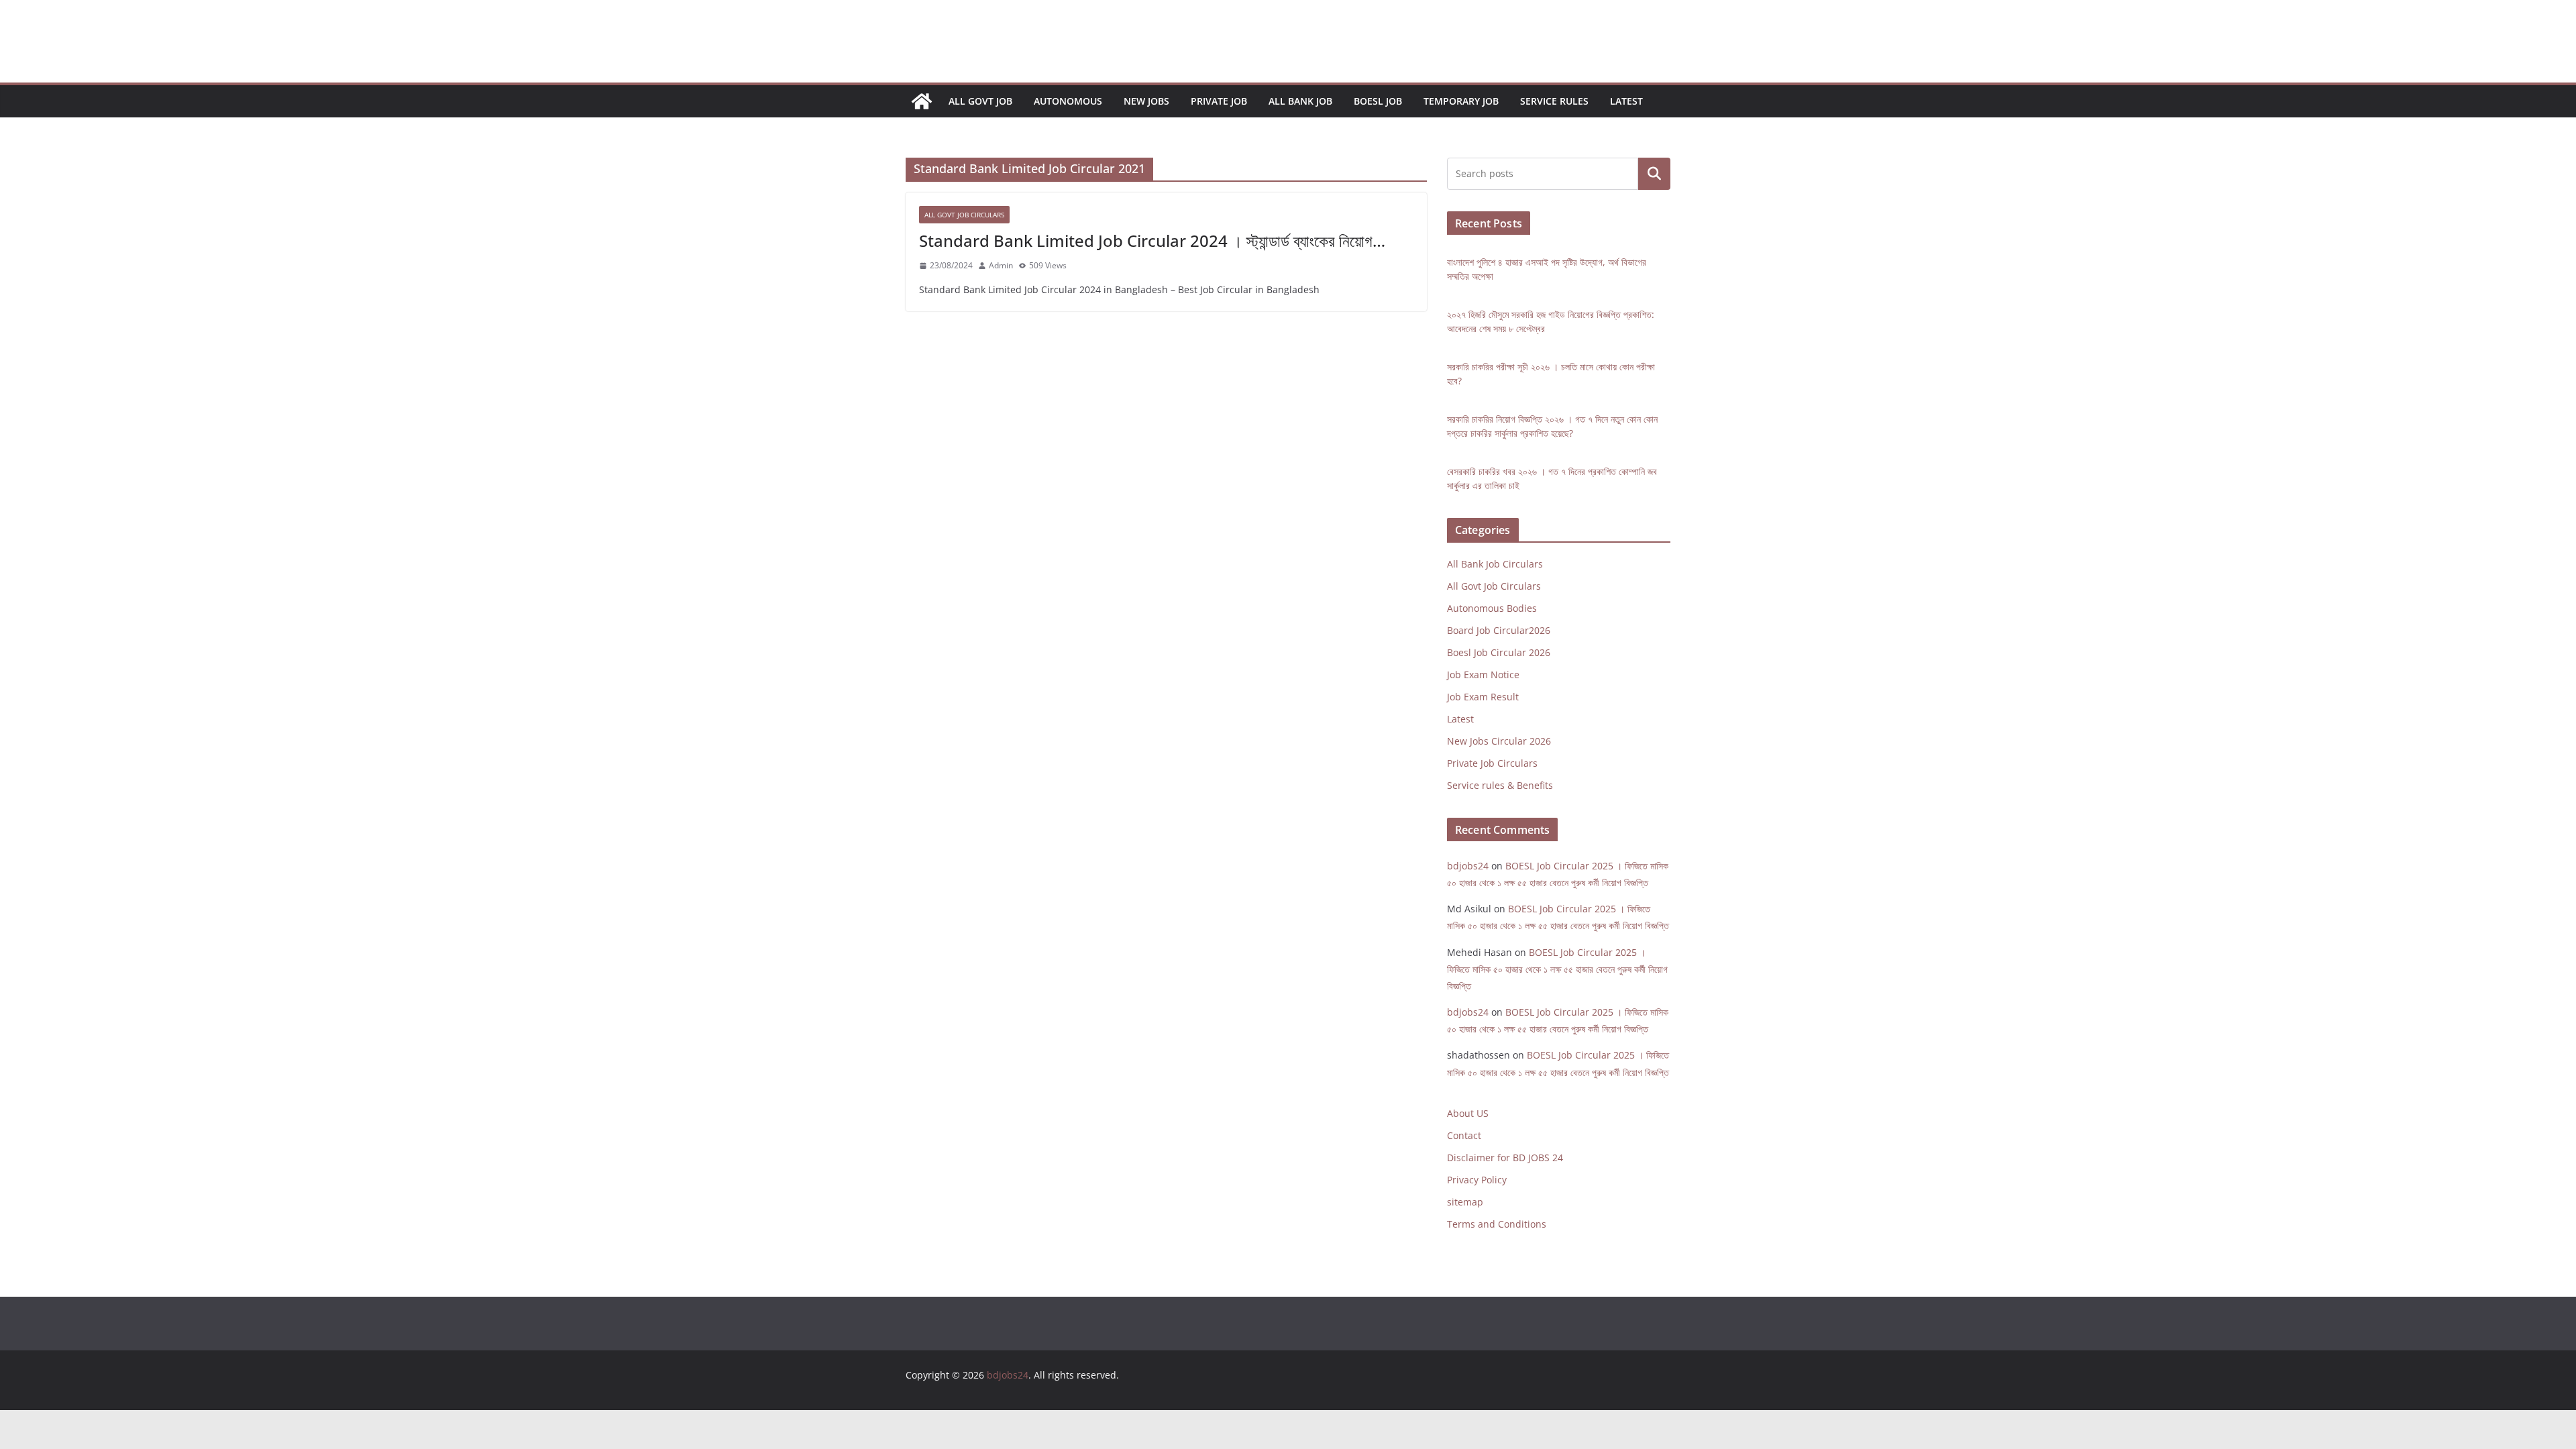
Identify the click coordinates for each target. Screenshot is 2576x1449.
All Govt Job (980, 101)
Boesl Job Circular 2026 (1499, 652)
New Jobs (1146, 101)
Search (1654, 174)
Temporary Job (1461, 101)
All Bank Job (1300, 101)
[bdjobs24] (922, 101)
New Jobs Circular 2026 (1499, 741)
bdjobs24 (1468, 866)
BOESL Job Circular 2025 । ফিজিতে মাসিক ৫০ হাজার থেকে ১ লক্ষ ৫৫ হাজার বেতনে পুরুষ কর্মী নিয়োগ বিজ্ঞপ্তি (1557, 969)
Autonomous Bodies (1492, 608)
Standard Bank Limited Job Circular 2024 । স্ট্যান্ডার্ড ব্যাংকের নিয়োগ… (1152, 240)
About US (1468, 1113)
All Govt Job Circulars (964, 215)
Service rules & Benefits (1500, 785)
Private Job (1219, 101)
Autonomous (1068, 101)
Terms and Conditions (1497, 1224)
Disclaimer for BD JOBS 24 (1505, 1158)
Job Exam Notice (1483, 675)
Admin (1001, 265)
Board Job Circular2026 (1499, 630)
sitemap (1465, 1202)
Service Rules (1554, 101)
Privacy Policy (1477, 1180)
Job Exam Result (1483, 697)
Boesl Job (1378, 101)
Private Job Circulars (1492, 763)
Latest (1626, 101)
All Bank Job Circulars (1495, 564)
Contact (1464, 1135)
